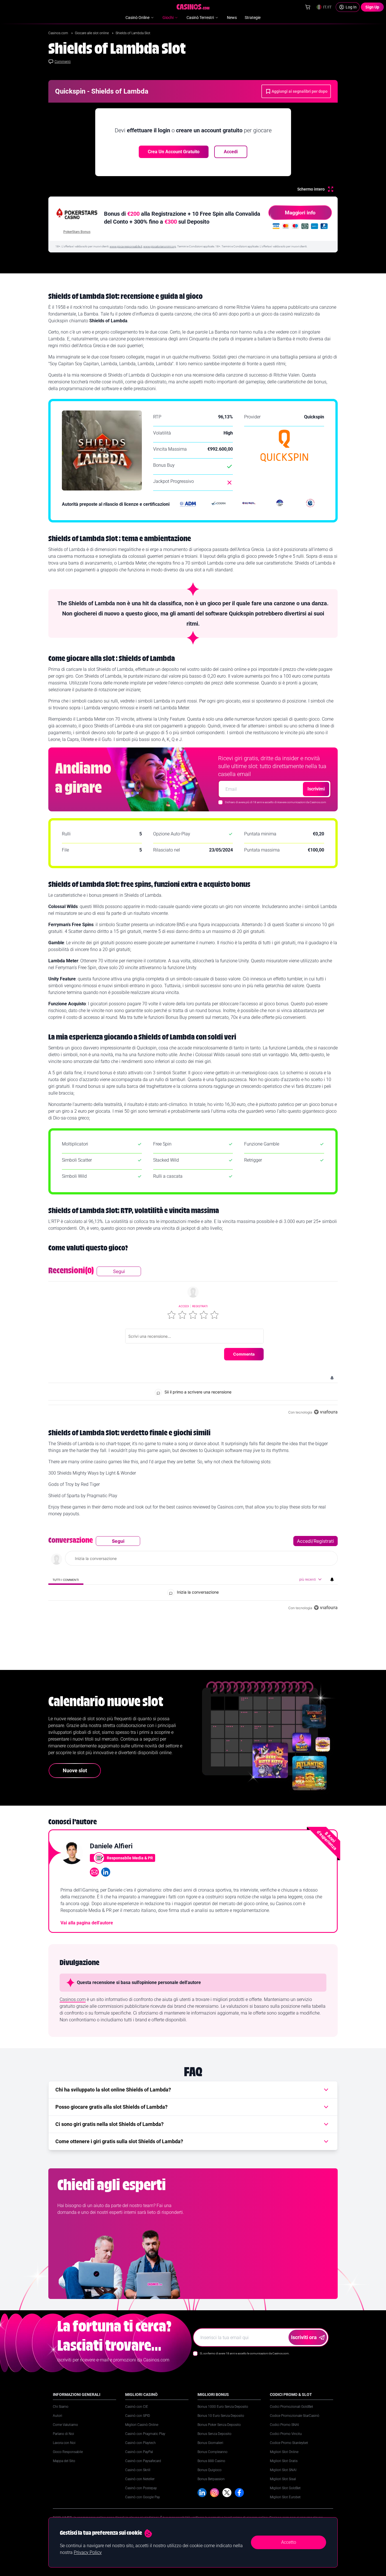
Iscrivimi (316, 789)
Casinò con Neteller (140, 2479)
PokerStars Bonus (77, 232)
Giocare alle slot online (92, 33)
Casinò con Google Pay (143, 2497)
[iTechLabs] (280, 504)
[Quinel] (249, 504)
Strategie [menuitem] (253, 18)
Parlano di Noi (63, 2434)
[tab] (66, 1580)
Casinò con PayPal (139, 2452)
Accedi (231, 152)
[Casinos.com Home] (193, 7)
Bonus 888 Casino (211, 2461)
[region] (193, 1341)
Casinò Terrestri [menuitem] (200, 18)
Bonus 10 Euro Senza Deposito (221, 2416)
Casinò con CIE (137, 2407)
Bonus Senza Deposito (214, 2434)
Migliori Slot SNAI (283, 2470)
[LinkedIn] (202, 2493)
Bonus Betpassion (211, 2479)
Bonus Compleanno (212, 2452)
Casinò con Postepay (141, 2488)
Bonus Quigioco (210, 2470)
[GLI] (310, 504)
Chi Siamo (61, 2407)
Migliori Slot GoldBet (285, 2488)
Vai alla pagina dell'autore (87, 1923)
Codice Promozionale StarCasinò (295, 2416)
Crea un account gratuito (174, 152)
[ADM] (188, 504)
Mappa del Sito (64, 2461)
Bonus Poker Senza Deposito (219, 2425)
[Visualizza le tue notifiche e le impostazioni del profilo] (332, 1378)
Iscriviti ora (304, 2337)
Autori (58, 2416)
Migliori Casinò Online (142, 2425)
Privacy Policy (88, 2552)
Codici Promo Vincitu (286, 2434)
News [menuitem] (232, 18)
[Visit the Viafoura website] (326, 1412)
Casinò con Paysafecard (143, 2461)
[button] (172, 1315)
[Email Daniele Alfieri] (94, 1872)
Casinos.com (59, 33)
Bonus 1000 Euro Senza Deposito (223, 2407)
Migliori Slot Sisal (283, 2479)
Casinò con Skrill (138, 2470)
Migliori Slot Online (284, 2452)
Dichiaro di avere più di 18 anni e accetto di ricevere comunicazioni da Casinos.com (276, 802)
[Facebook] (239, 2493)
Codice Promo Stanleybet (289, 2443)
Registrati (200, 1306)
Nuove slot (75, 1770)
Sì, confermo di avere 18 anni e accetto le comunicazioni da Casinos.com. (245, 2353)
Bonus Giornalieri (210, 2443)
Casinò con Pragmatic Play (145, 2434)
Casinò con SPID (138, 2416)
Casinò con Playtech (140, 2443)
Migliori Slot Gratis (284, 2461)
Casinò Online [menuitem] (137, 18)
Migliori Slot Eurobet (285, 2497)
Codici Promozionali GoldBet (291, 2407)
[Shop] (308, 7)
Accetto (289, 2542)
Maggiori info (300, 212)
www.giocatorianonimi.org (160, 246)
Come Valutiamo (65, 2425)
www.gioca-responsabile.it (126, 246)
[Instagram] (214, 2493)
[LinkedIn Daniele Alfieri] (106, 1872)
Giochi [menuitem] (168, 18)
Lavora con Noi (64, 2443)
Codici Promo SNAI (284, 2425)
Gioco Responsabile (68, 2452)
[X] (227, 2493)
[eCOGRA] (218, 504)
